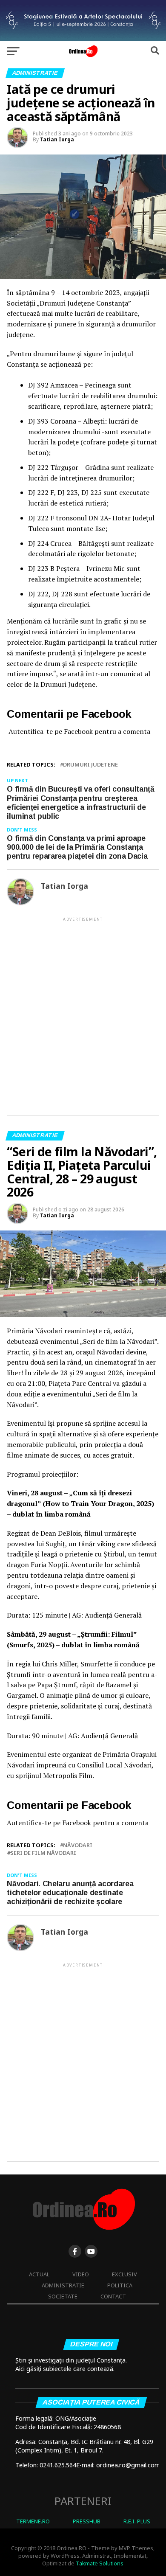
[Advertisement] (83, 1009)
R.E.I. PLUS (137, 2521)
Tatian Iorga (57, 139)
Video (81, 2274)
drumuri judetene (90, 765)
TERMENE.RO (33, 2521)
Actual (39, 2274)
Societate (63, 2296)
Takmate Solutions (100, 2563)
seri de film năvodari (43, 1853)
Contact (113, 2296)
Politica (120, 2285)
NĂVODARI (78, 1845)
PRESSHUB (87, 2521)
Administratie (63, 2285)
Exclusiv (124, 2274)
